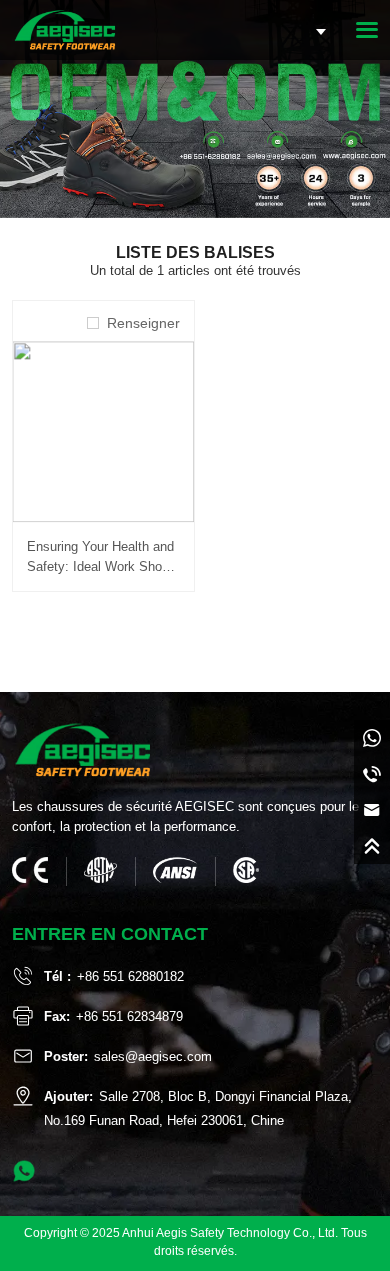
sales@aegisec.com (153, 1056)
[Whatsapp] (372, 738)
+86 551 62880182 (130, 976)
